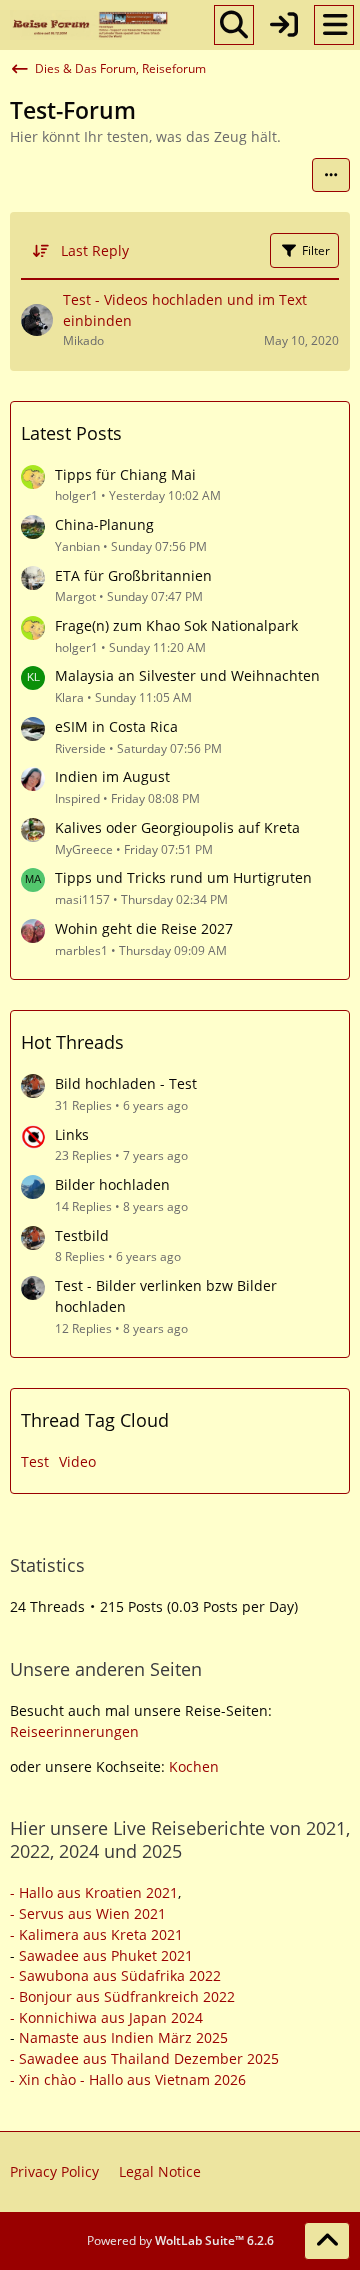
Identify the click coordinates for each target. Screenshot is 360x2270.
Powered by (180, 2240)
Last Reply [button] (95, 250)
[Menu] (334, 25)
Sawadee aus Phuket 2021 (106, 1955)
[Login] (284, 25)
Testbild (82, 1235)
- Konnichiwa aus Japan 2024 (106, 2017)
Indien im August (112, 776)
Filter (316, 250)
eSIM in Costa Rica (116, 726)
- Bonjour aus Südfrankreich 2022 (122, 1996)
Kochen (194, 1766)
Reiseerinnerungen (74, 1731)
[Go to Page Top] (327, 2241)
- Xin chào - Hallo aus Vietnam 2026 (128, 2079)
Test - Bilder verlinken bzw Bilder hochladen (166, 1296)
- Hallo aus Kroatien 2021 (94, 1892)
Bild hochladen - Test (126, 1083)
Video (77, 1461)
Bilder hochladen (112, 1184)
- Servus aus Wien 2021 (88, 1913)
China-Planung (104, 524)
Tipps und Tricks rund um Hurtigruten (183, 877)
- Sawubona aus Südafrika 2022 (115, 1975)
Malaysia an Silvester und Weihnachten (187, 675)
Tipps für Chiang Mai (125, 474)
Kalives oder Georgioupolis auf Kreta (177, 827)
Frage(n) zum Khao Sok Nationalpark (176, 625)
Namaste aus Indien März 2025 (123, 2037)
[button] (331, 175)
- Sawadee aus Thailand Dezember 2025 (144, 2058)
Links (72, 1134)
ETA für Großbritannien (133, 575)
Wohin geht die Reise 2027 (144, 928)
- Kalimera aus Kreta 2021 (96, 1934)
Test (35, 1461)
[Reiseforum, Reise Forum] (90, 25)
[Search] (234, 25)
